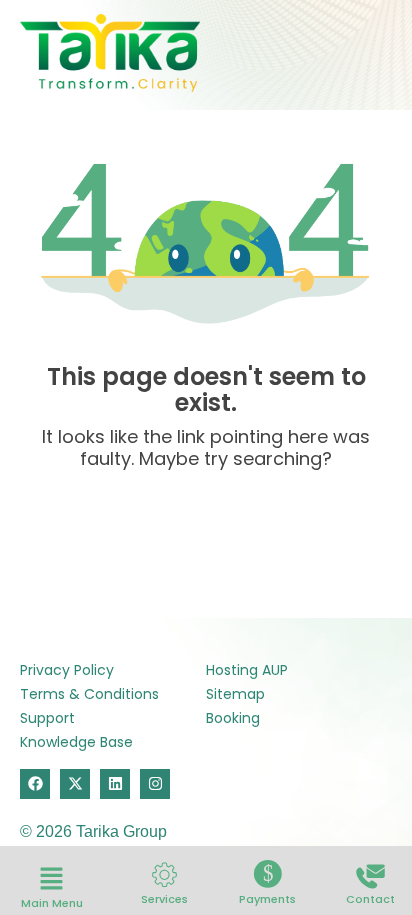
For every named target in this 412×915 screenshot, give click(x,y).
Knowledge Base (76, 742)
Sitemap (235, 694)
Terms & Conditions (89, 694)
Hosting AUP (247, 670)
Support (47, 718)
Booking (233, 718)
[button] (51, 880)
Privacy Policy (67, 670)
